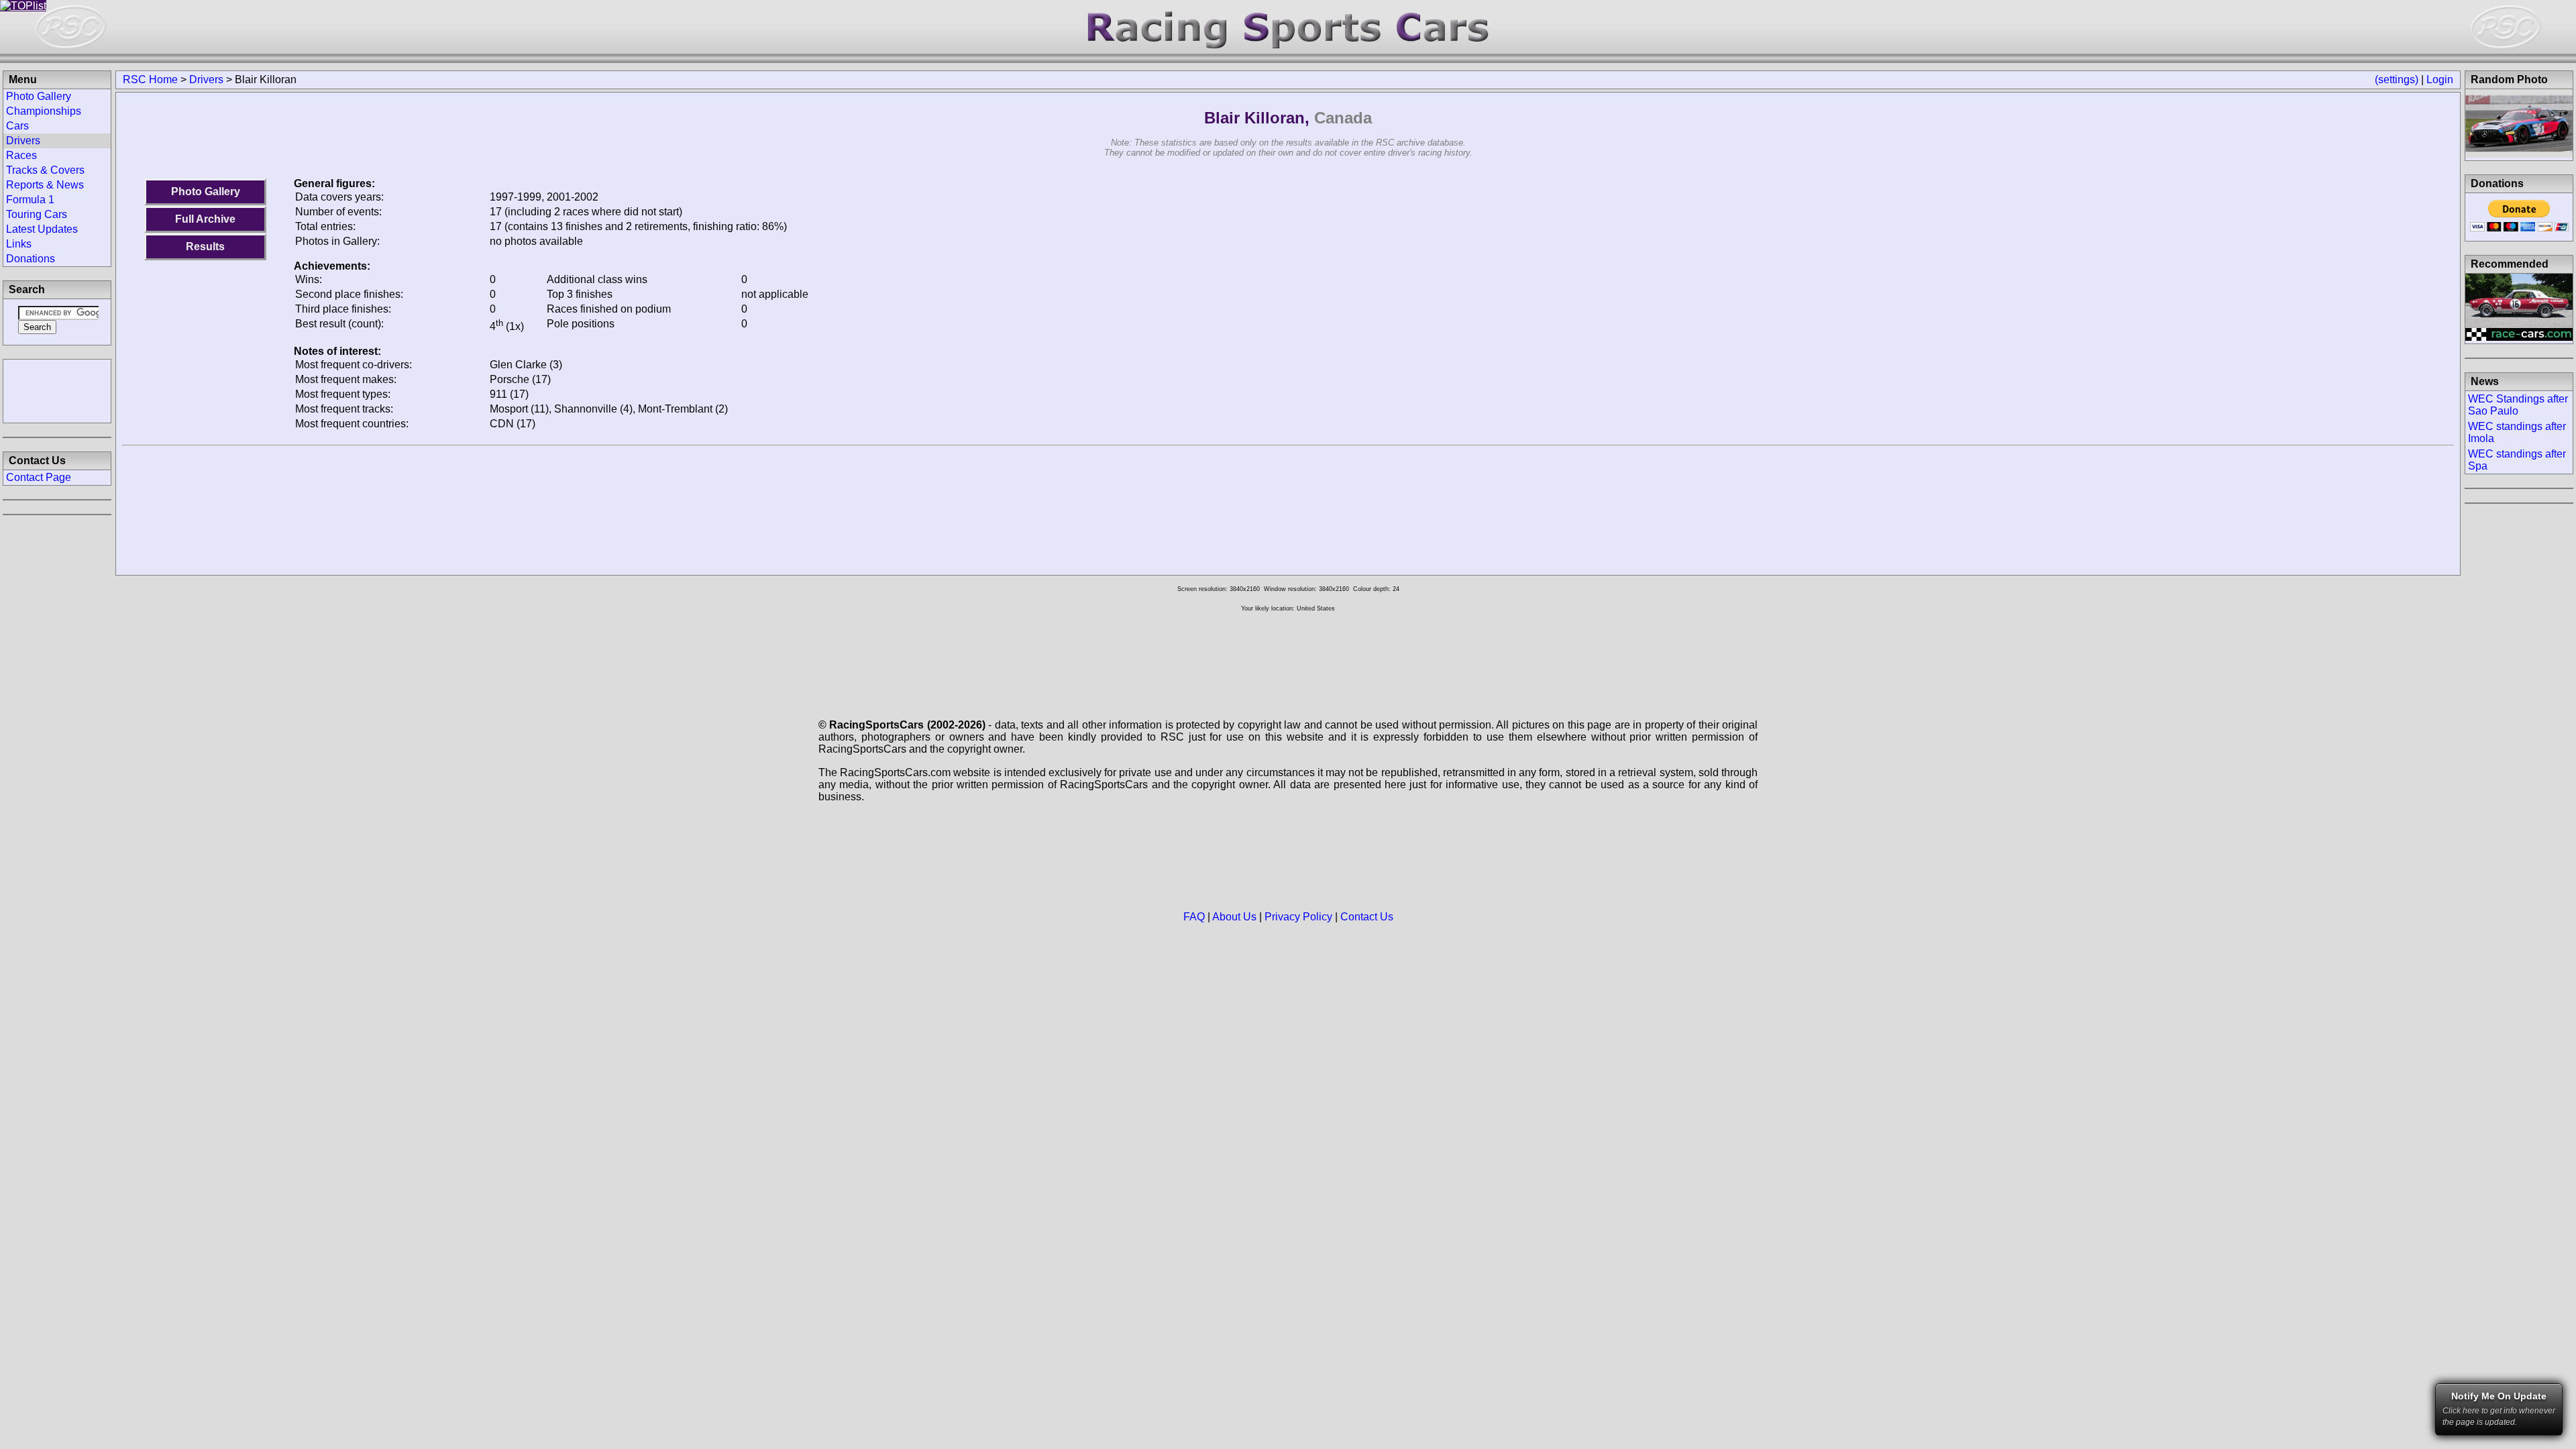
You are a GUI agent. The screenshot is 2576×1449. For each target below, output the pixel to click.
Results (205, 247)
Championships (44, 111)
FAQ (1194, 917)
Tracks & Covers (45, 170)
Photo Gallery (206, 192)
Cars (17, 126)
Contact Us (1367, 917)
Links (19, 244)
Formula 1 (30, 200)
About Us (1234, 917)
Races (21, 155)
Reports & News (45, 185)
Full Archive (205, 219)
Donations (31, 259)
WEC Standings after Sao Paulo (2518, 405)
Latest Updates (42, 229)
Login (2440, 79)
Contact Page (39, 477)
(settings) (2397, 79)
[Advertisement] (57, 390)
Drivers (206, 79)
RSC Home (150, 79)
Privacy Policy (1298, 917)
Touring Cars (37, 214)
